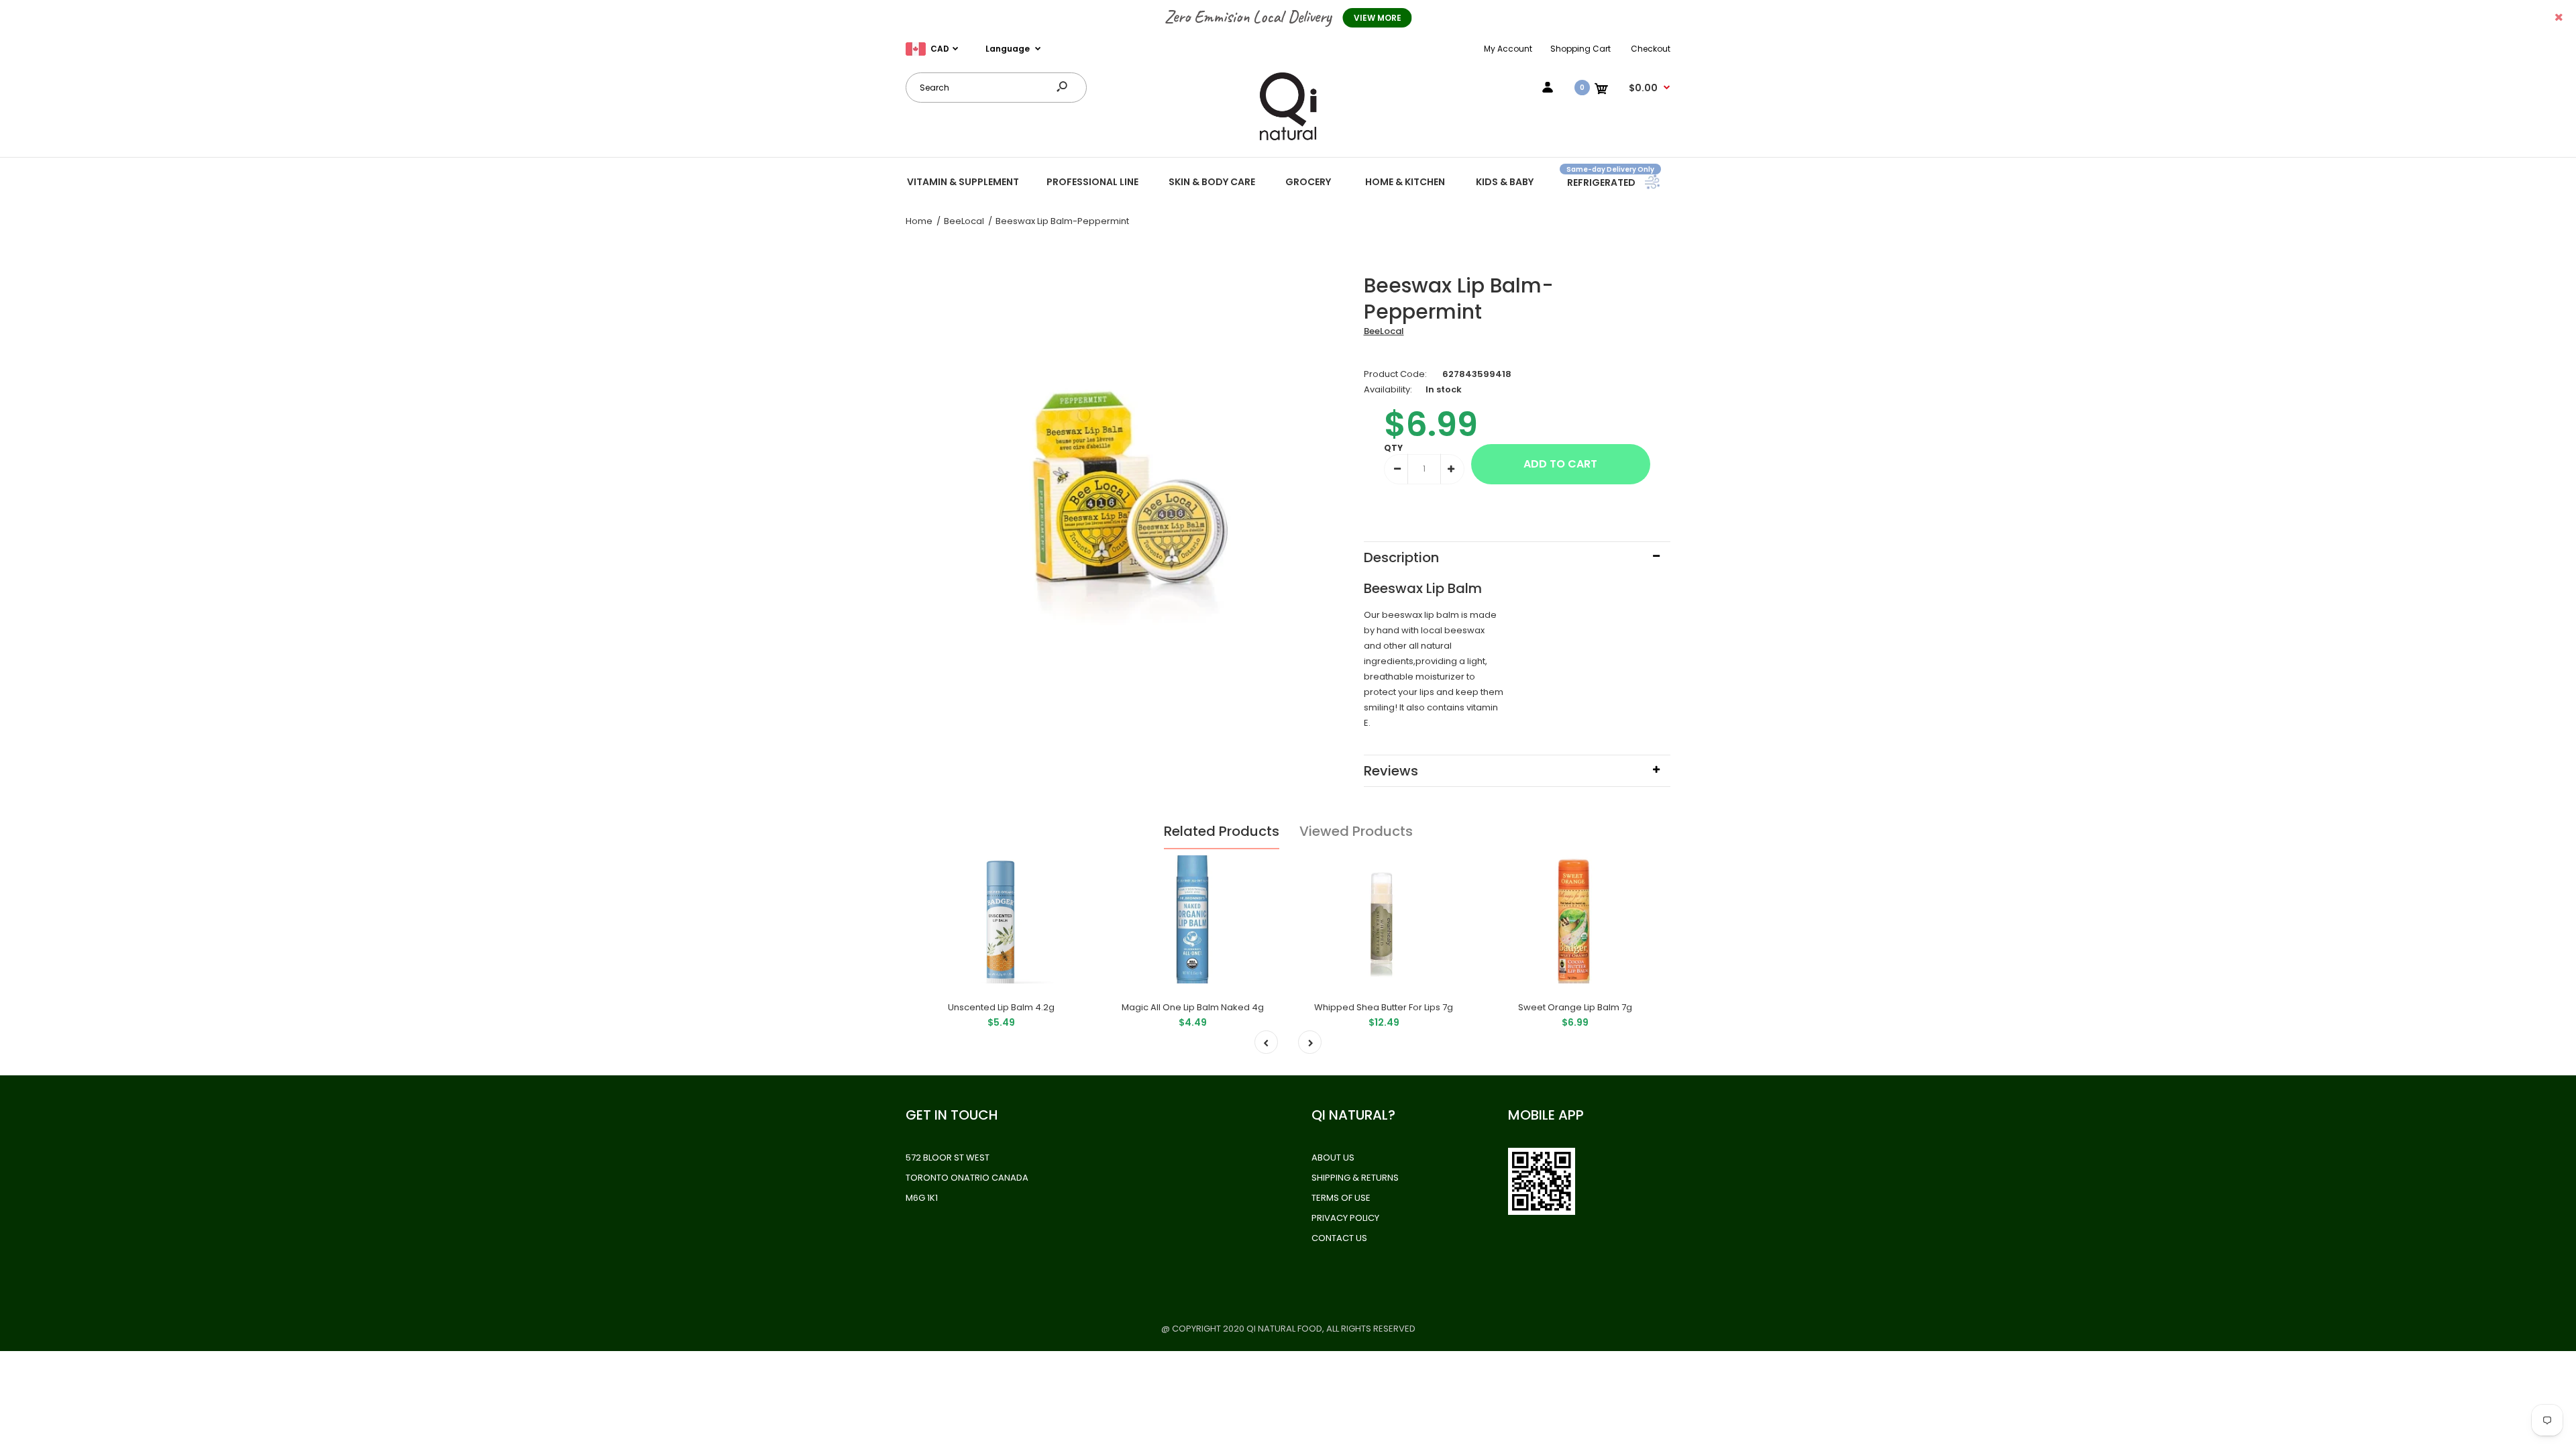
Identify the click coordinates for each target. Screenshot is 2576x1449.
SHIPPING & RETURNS (1355, 1178)
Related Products (1222, 831)
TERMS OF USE (1341, 1198)
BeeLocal (1384, 331)
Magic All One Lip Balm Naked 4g (1193, 1007)
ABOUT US (1333, 1158)
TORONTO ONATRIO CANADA (967, 1178)
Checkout (1651, 49)
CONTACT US (1339, 1238)
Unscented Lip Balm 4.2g (1001, 1007)
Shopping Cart (1580, 49)
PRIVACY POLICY (1345, 1218)
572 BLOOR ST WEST (948, 1158)
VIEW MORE (1378, 18)
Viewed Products (1356, 831)
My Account (1508, 49)
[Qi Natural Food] (1288, 139)
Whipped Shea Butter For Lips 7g (1384, 1007)
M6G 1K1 (922, 1198)
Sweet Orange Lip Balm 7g (1575, 1007)
